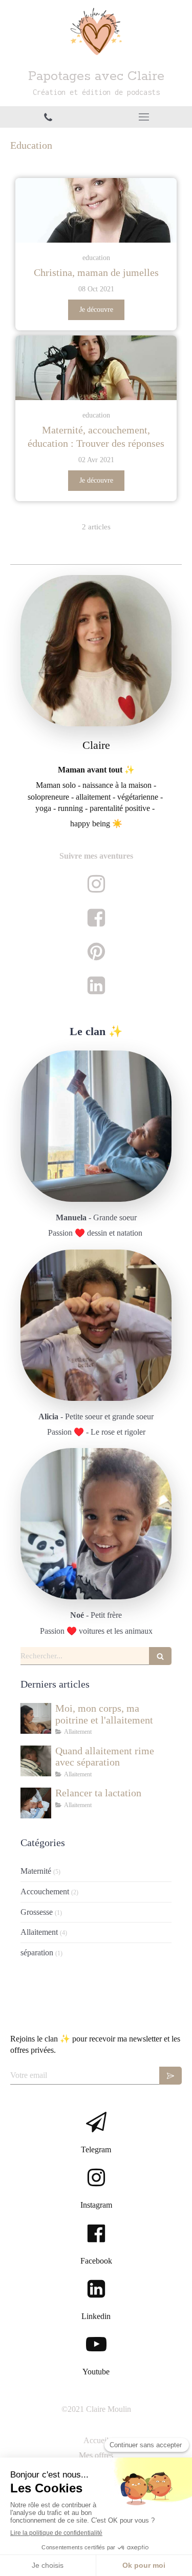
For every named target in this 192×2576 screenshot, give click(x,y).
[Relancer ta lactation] (36, 1803)
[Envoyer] (170, 2076)
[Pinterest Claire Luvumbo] (96, 949)
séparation (37, 1953)
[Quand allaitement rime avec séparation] (36, 1761)
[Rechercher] (160, 1656)
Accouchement (45, 1891)
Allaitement (39, 1932)
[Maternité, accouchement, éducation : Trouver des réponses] (96, 368)
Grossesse (37, 1912)
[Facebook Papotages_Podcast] (96, 915)
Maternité (36, 1871)
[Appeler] (48, 117)
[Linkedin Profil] (96, 983)
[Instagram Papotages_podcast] (96, 881)
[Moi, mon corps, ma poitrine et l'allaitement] (36, 1718)
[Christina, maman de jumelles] (96, 210)
